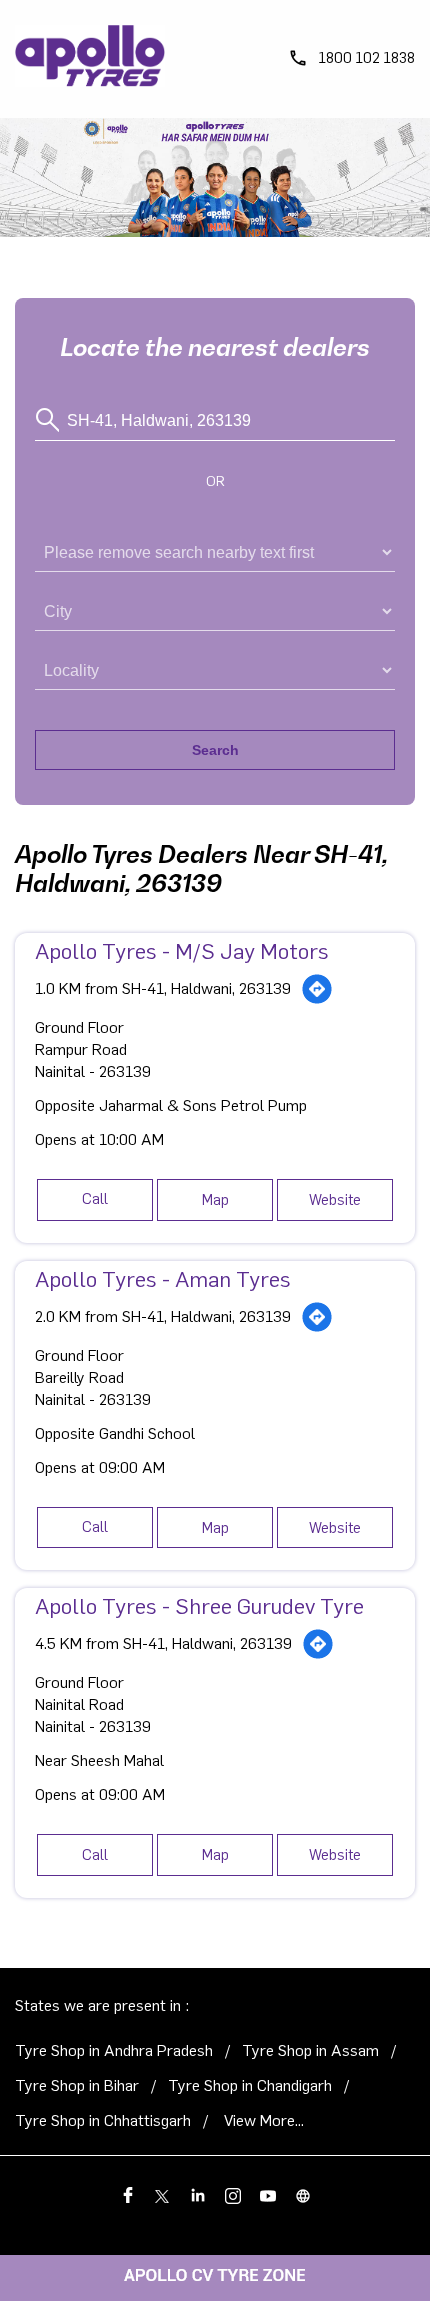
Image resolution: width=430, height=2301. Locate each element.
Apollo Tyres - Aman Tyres (163, 1280)
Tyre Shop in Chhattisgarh (103, 2121)
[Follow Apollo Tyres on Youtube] (267, 2193)
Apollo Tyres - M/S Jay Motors (182, 952)
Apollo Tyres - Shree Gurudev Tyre (199, 1607)
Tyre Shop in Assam (310, 2051)
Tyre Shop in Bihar (77, 2086)
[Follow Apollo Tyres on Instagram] (232, 2193)
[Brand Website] (302, 2193)
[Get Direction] (317, 989)
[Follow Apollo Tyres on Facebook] (127, 2193)
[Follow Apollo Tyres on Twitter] (162, 2193)
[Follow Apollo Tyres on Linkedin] (197, 2193)
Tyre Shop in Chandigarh (250, 2086)
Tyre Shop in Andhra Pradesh (114, 2051)
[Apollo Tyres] (90, 59)
